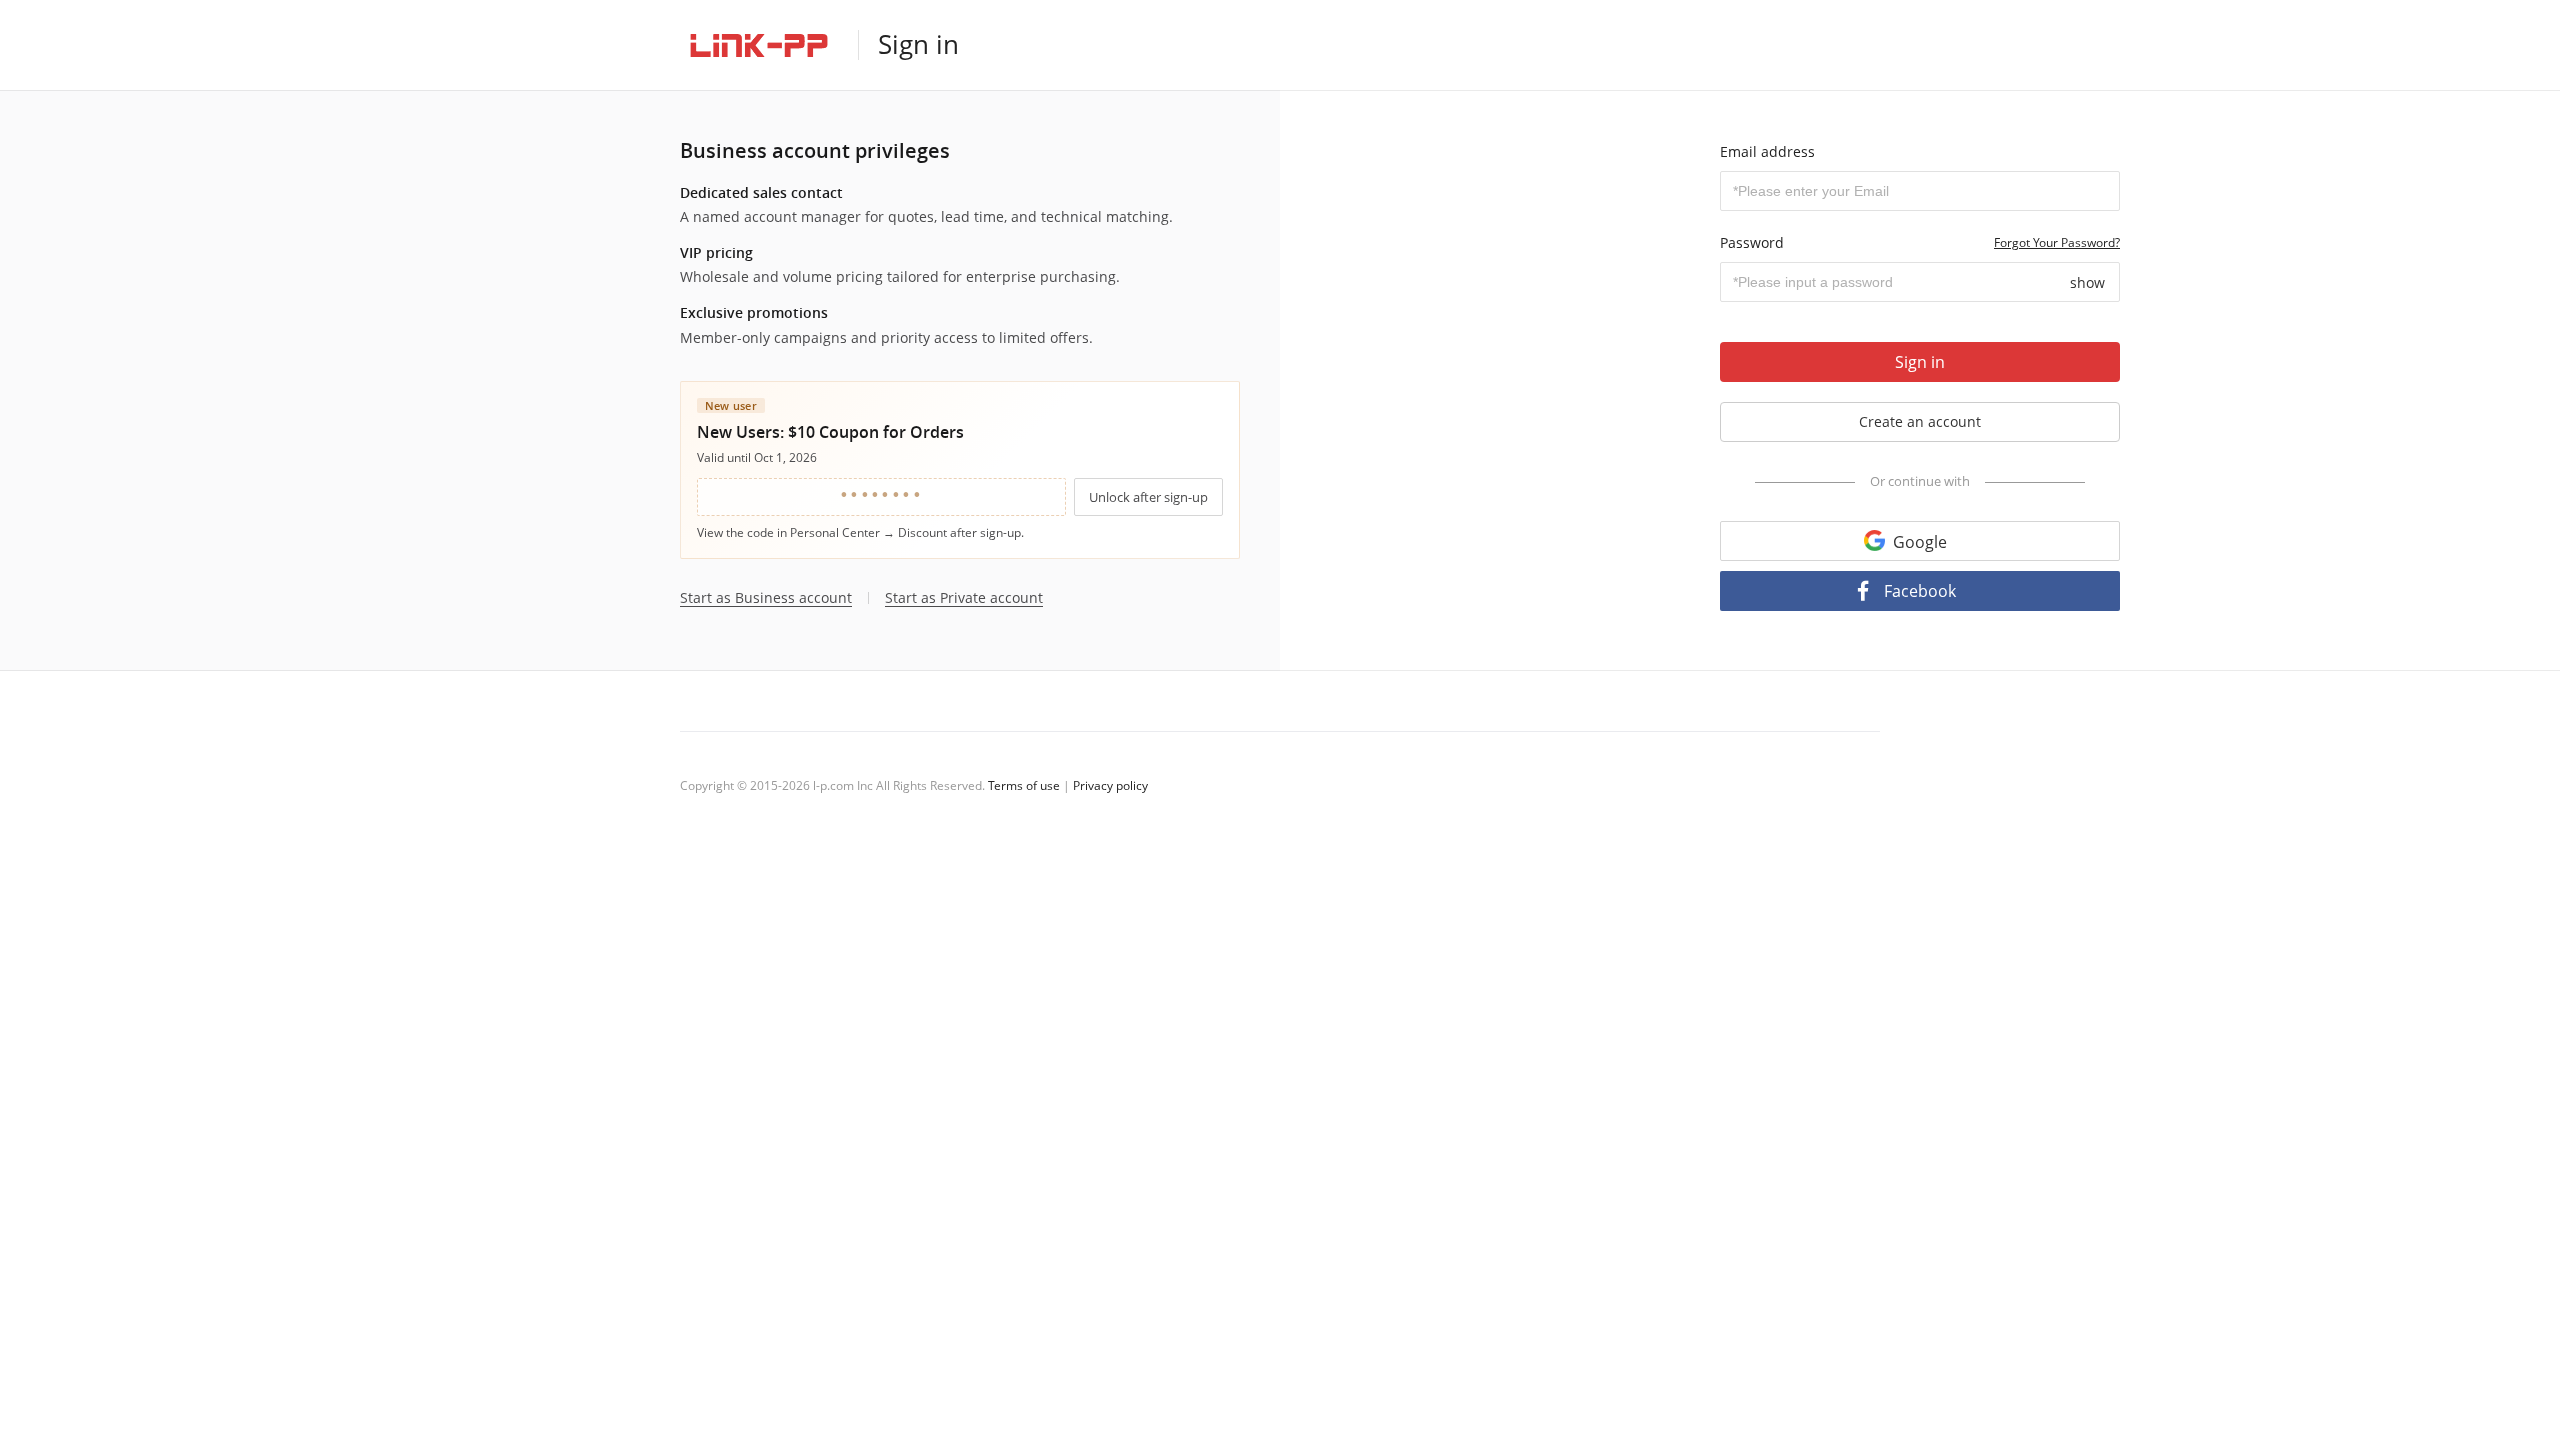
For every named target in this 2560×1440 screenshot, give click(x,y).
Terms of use (1024, 785)
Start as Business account (766, 598)
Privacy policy (1110, 785)
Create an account (1920, 421)
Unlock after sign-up (1148, 497)
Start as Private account (964, 598)
